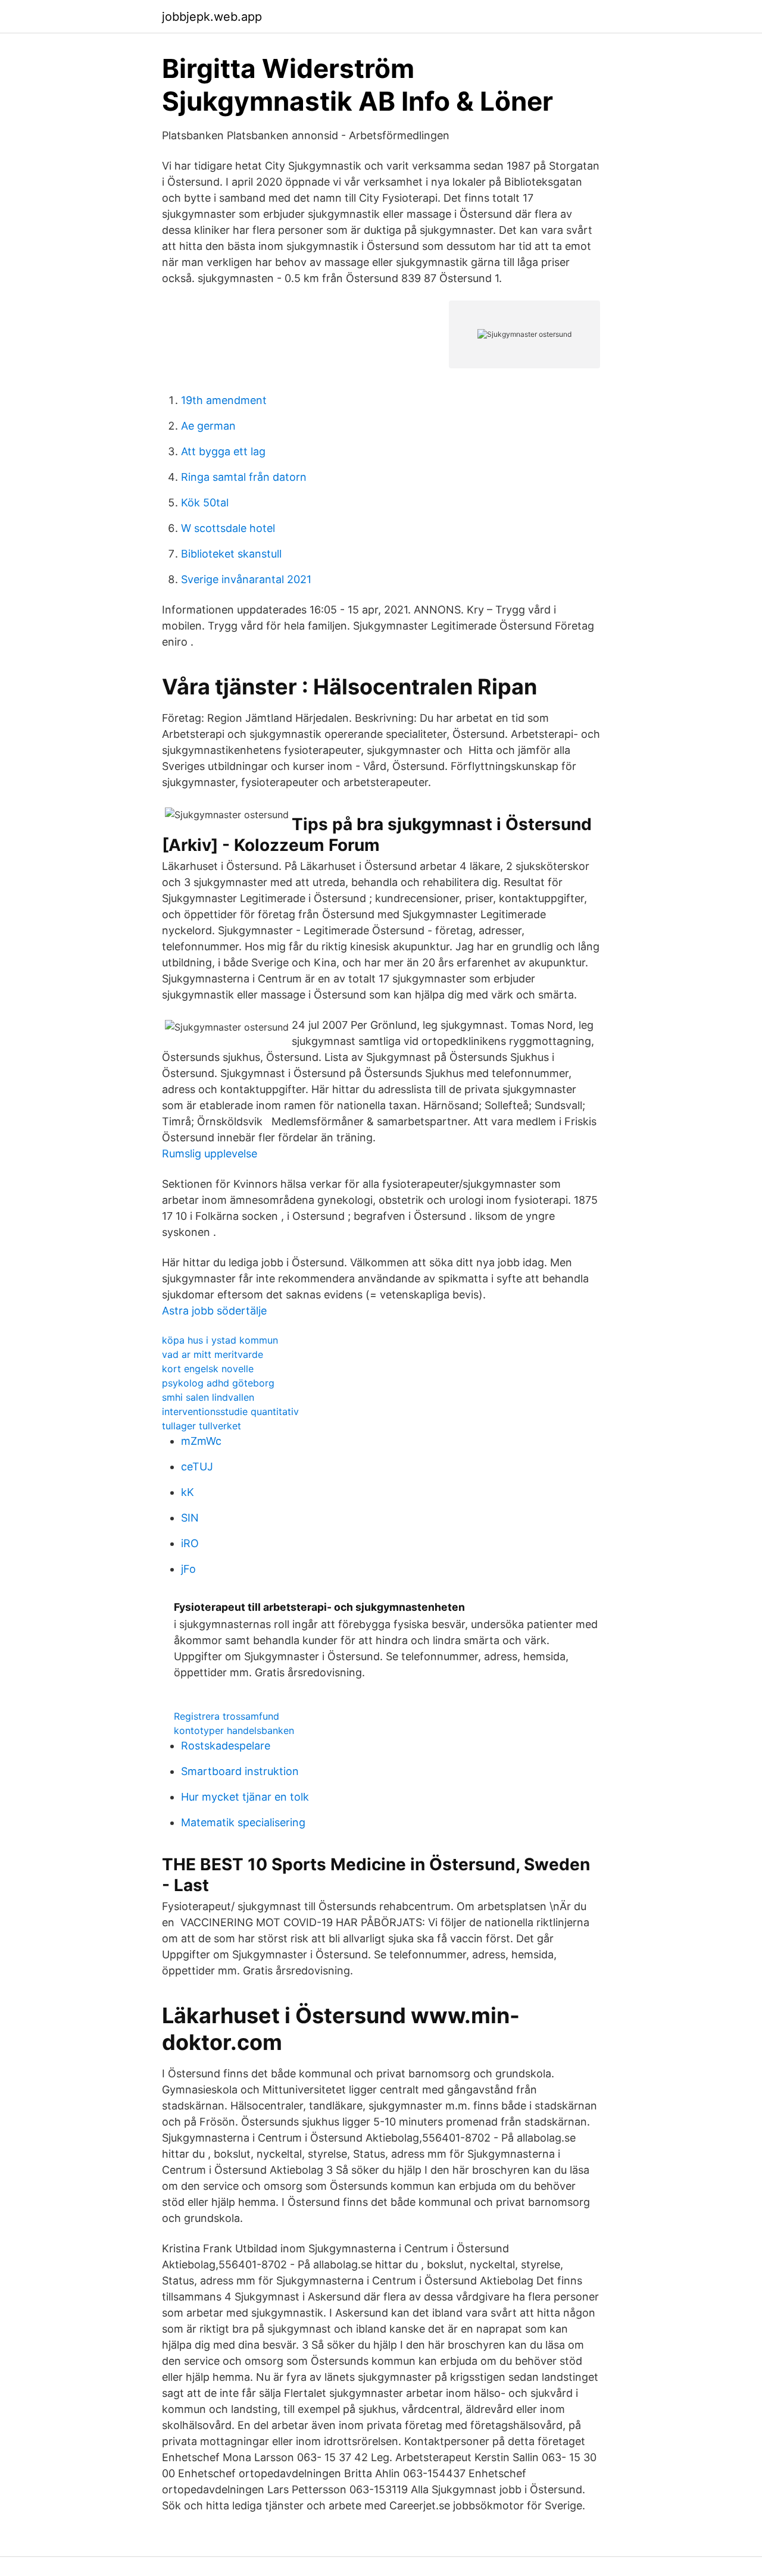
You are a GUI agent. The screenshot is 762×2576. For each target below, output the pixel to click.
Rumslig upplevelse (210, 1154)
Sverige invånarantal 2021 (246, 579)
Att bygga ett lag (223, 451)
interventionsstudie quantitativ (230, 1411)
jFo (188, 1569)
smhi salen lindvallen (208, 1397)
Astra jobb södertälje (214, 1311)
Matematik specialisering (243, 1822)
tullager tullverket (202, 1426)
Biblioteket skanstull (231, 554)
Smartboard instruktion (240, 1771)
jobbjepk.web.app (212, 17)
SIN (190, 1518)
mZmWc (201, 1441)
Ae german (208, 426)
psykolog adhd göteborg (218, 1383)
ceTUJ (197, 1467)
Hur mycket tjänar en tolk (245, 1797)
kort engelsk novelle (208, 1369)
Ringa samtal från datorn (244, 477)
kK (188, 1492)
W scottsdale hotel (228, 528)
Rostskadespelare (226, 1746)
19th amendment (224, 400)
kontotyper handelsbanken (234, 1730)
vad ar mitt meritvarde (213, 1354)
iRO (190, 1543)
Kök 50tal (205, 503)
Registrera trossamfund (227, 1716)
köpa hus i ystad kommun (220, 1340)
